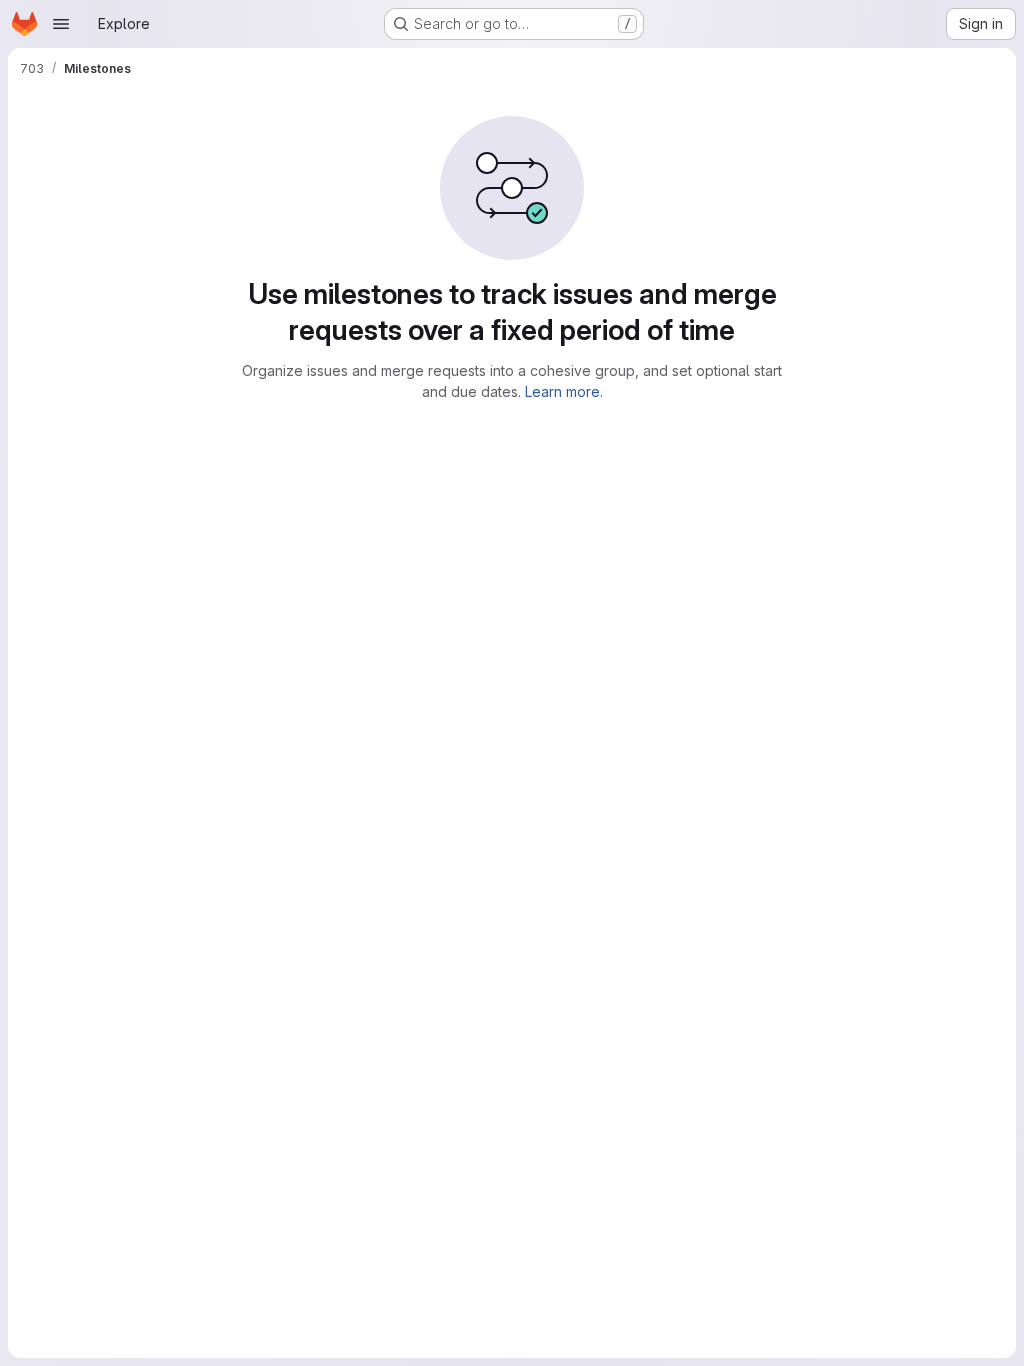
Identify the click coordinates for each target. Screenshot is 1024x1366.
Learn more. (564, 391)
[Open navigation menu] (61, 24)
